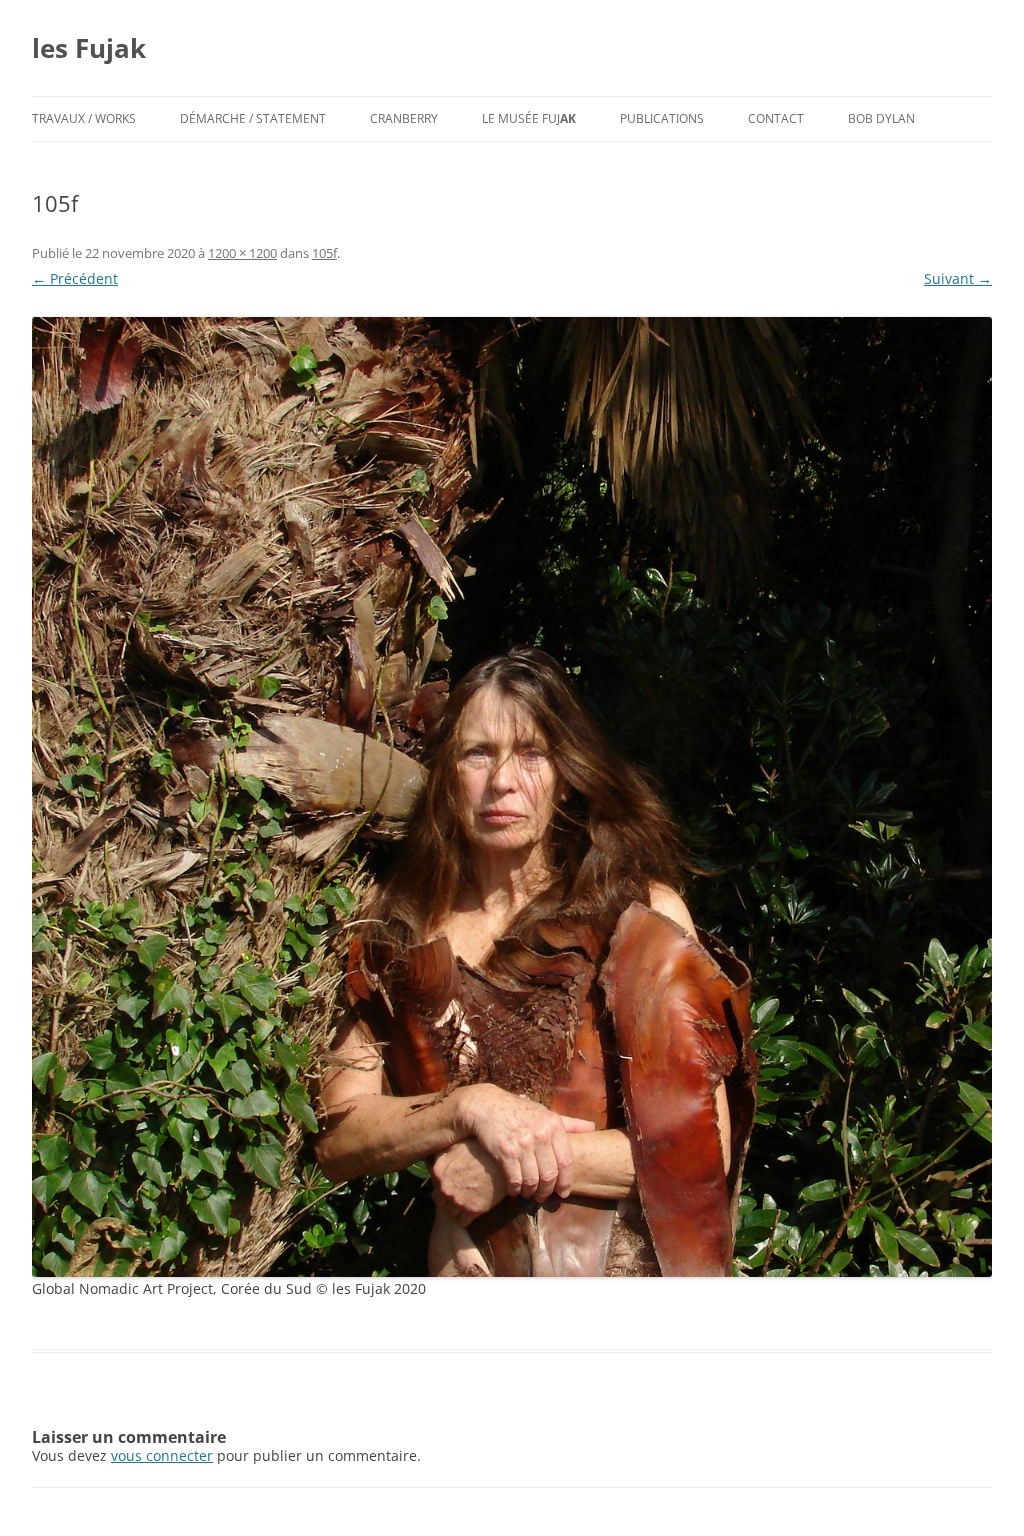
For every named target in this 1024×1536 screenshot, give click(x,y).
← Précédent (75, 278)
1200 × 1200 (242, 253)
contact (776, 118)
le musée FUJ (529, 118)
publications (662, 118)
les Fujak (89, 48)
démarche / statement (253, 118)
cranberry (404, 118)
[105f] (512, 797)
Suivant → (958, 278)
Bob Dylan (881, 118)
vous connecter (162, 1455)
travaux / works (84, 118)
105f (324, 253)
